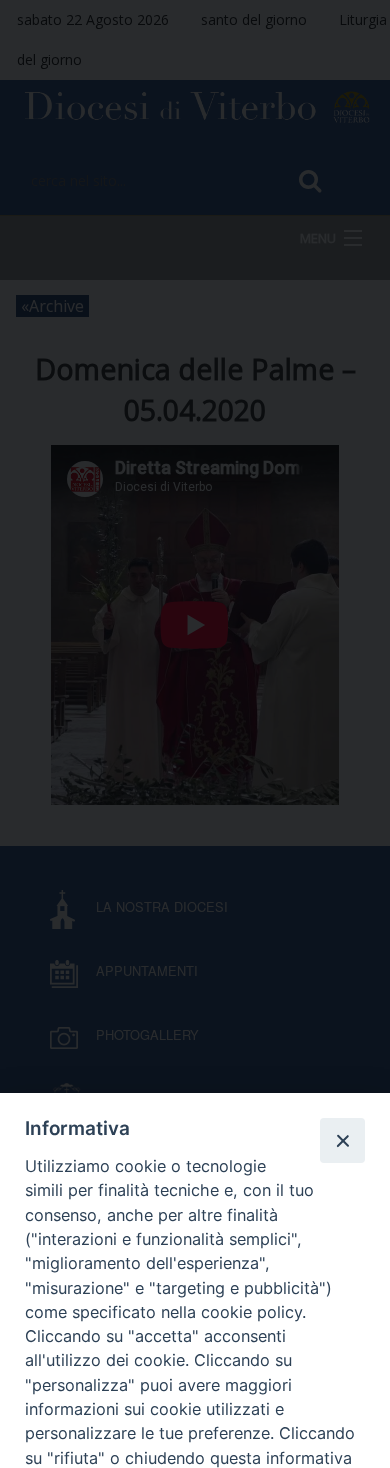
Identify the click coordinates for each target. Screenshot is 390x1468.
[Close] (342, 1140)
